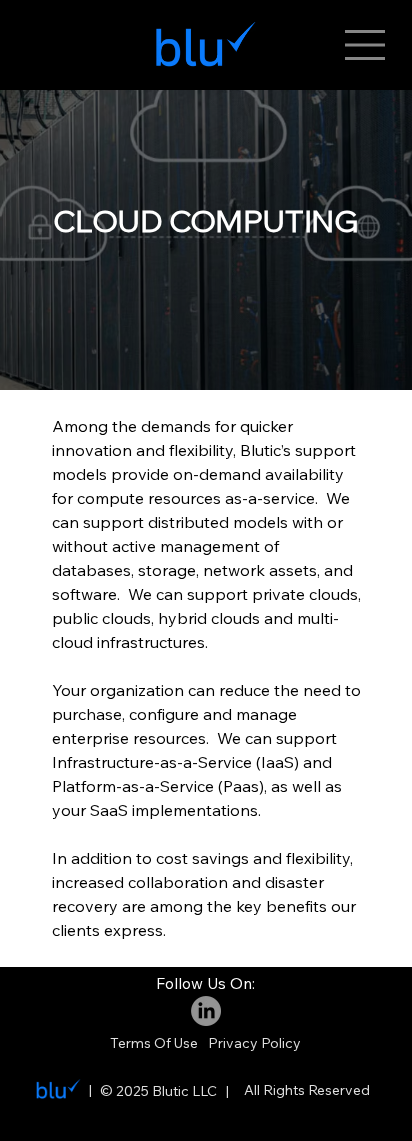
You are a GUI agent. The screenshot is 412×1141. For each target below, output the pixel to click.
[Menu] (366, 45)
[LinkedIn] (206, 1011)
